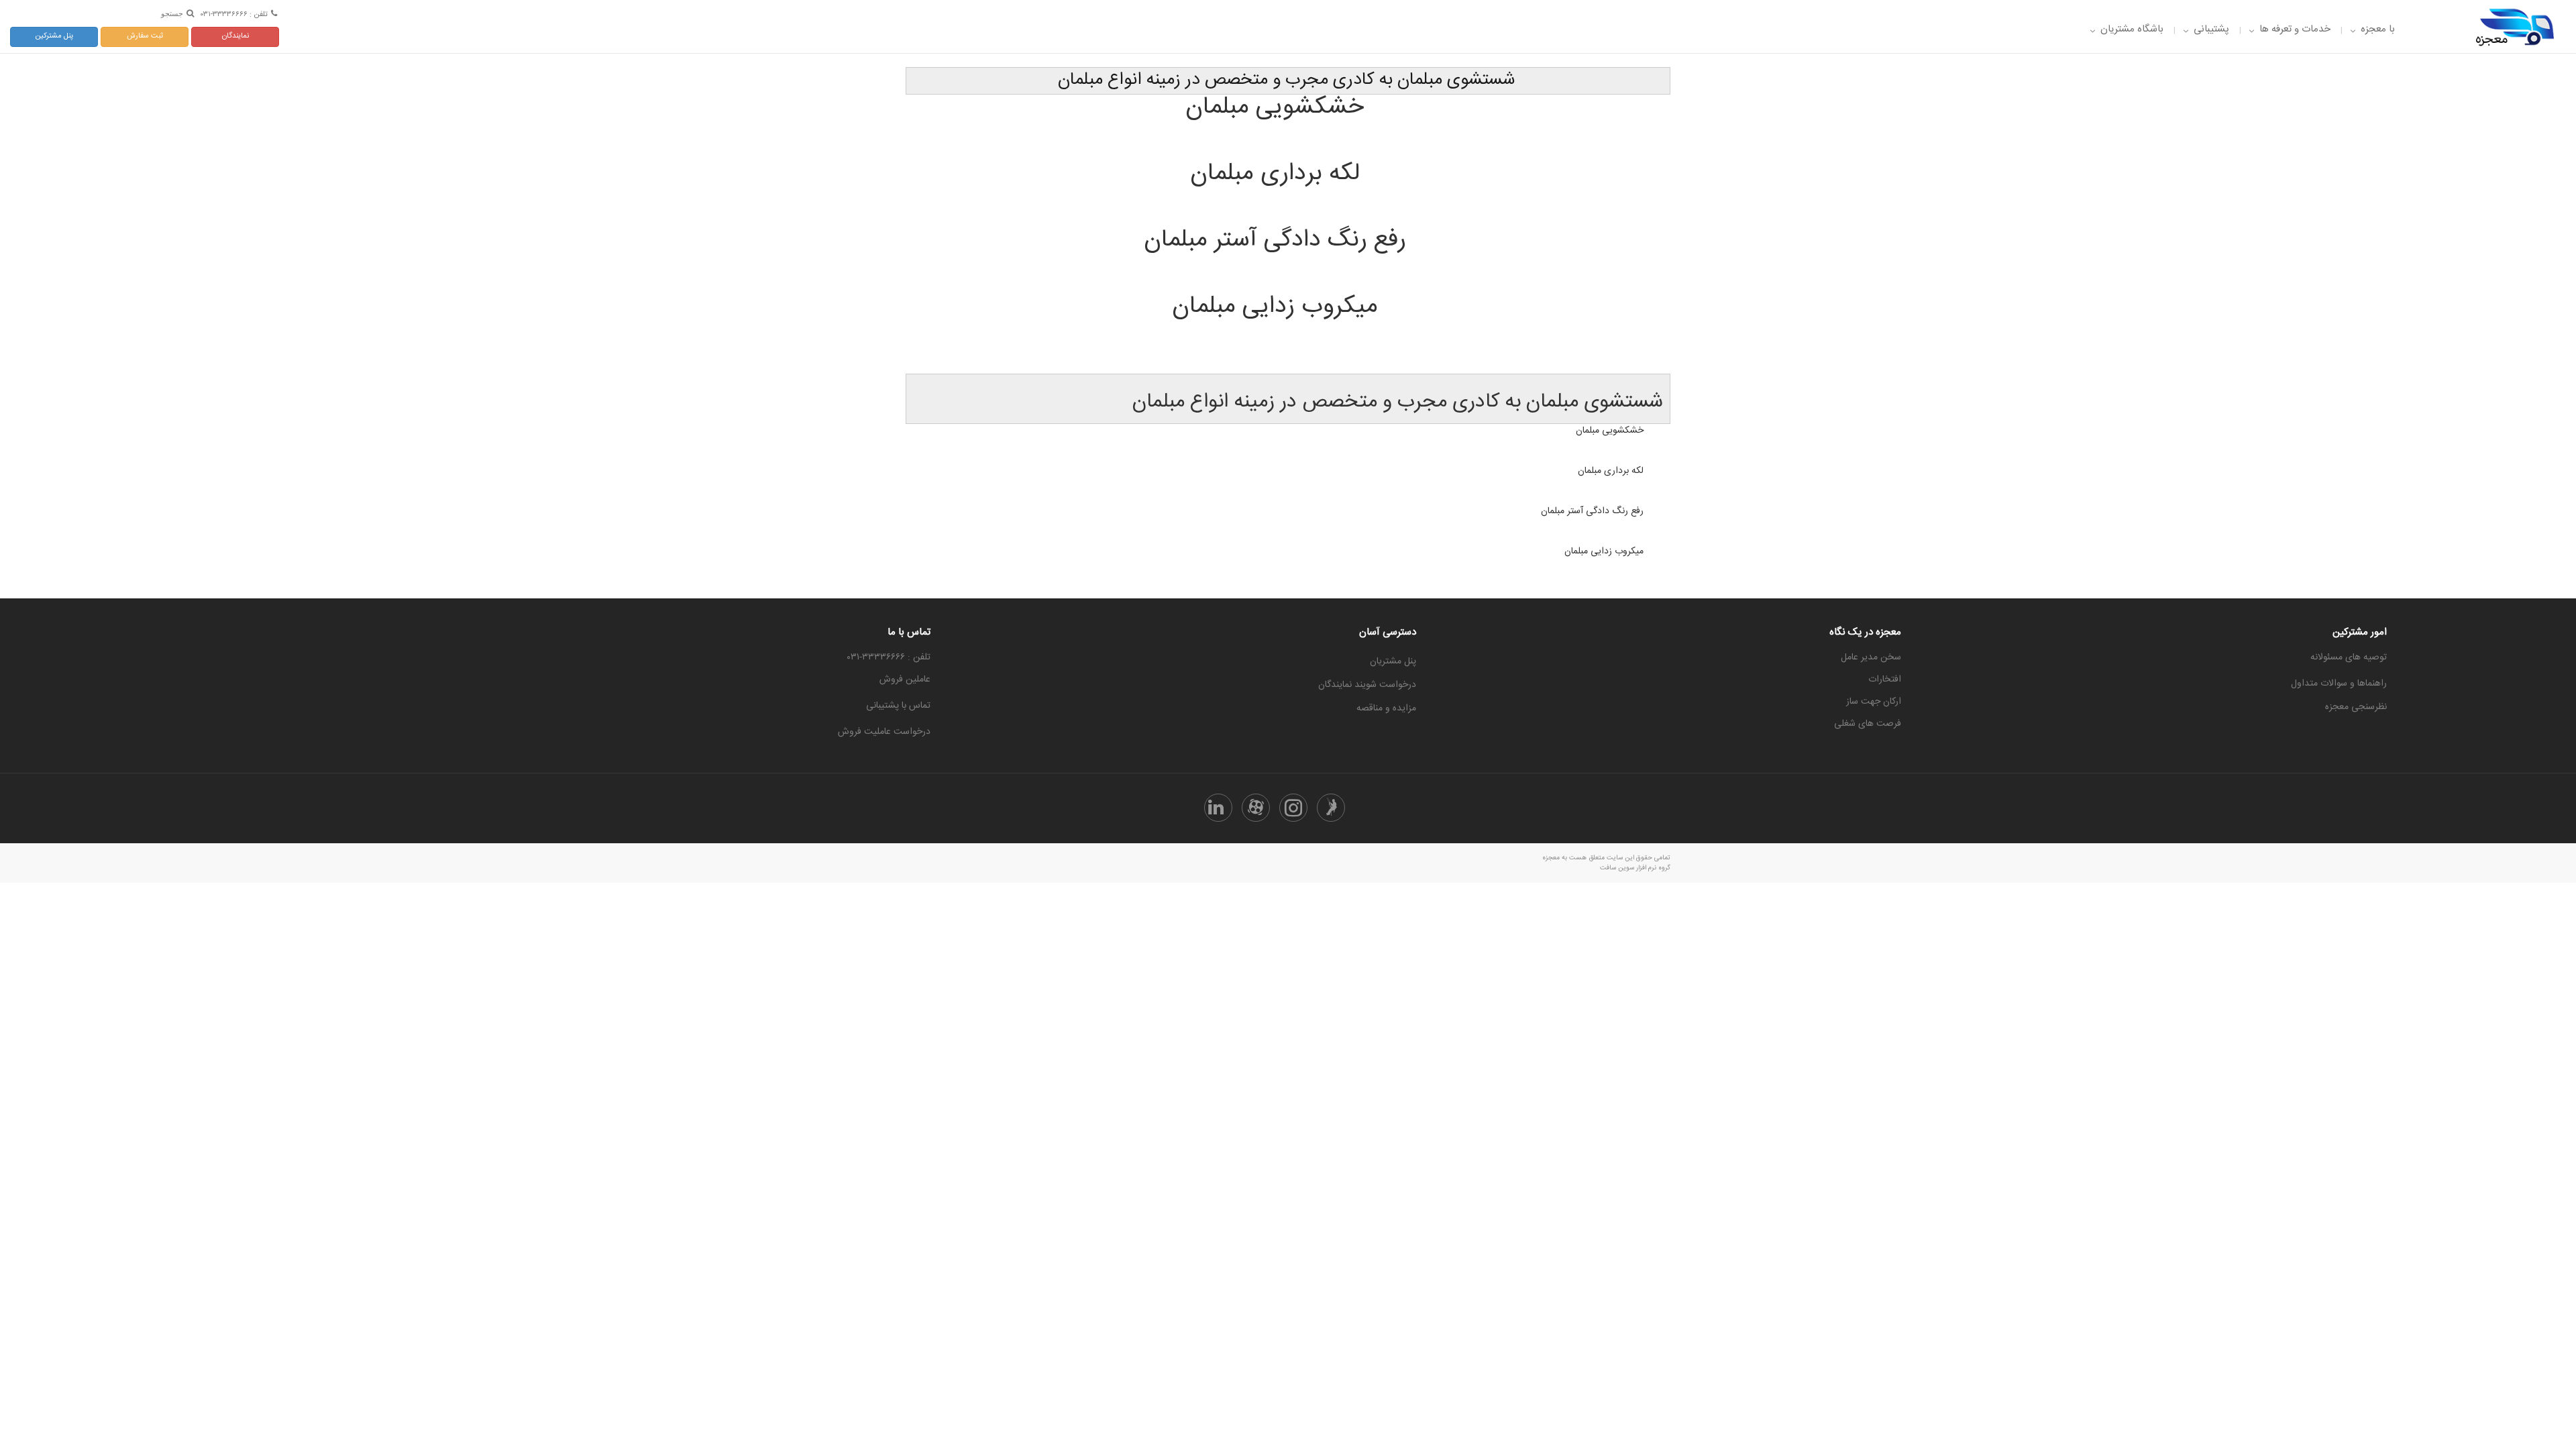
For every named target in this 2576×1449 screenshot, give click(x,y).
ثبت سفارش (145, 36)
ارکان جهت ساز (1874, 702)
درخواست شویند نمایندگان (1367, 685)
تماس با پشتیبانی (898, 706)
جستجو (172, 13)
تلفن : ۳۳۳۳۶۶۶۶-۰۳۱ (234, 14)
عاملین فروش (905, 680)
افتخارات (1885, 680)
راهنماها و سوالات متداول (2339, 684)
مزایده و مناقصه (1386, 708)
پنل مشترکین (54, 36)
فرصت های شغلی (1868, 724)
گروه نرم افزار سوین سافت (1635, 868)
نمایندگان (235, 36)
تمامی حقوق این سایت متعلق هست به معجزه (1606, 858)
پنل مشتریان (1393, 661)
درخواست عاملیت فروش (884, 732)
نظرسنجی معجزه (2356, 707)
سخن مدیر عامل (1871, 657)
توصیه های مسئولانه (2349, 657)
